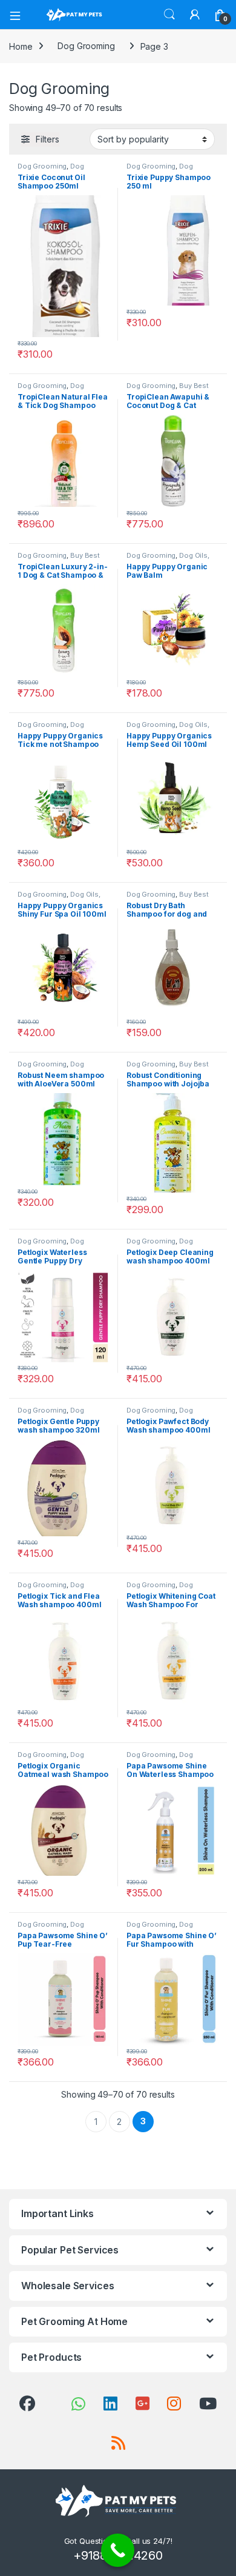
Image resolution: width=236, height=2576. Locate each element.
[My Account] (195, 15)
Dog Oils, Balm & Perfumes (168, 559)
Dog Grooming (86, 46)
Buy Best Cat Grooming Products (168, 389)
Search (169, 15)
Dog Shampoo (51, 170)
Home (21, 46)
